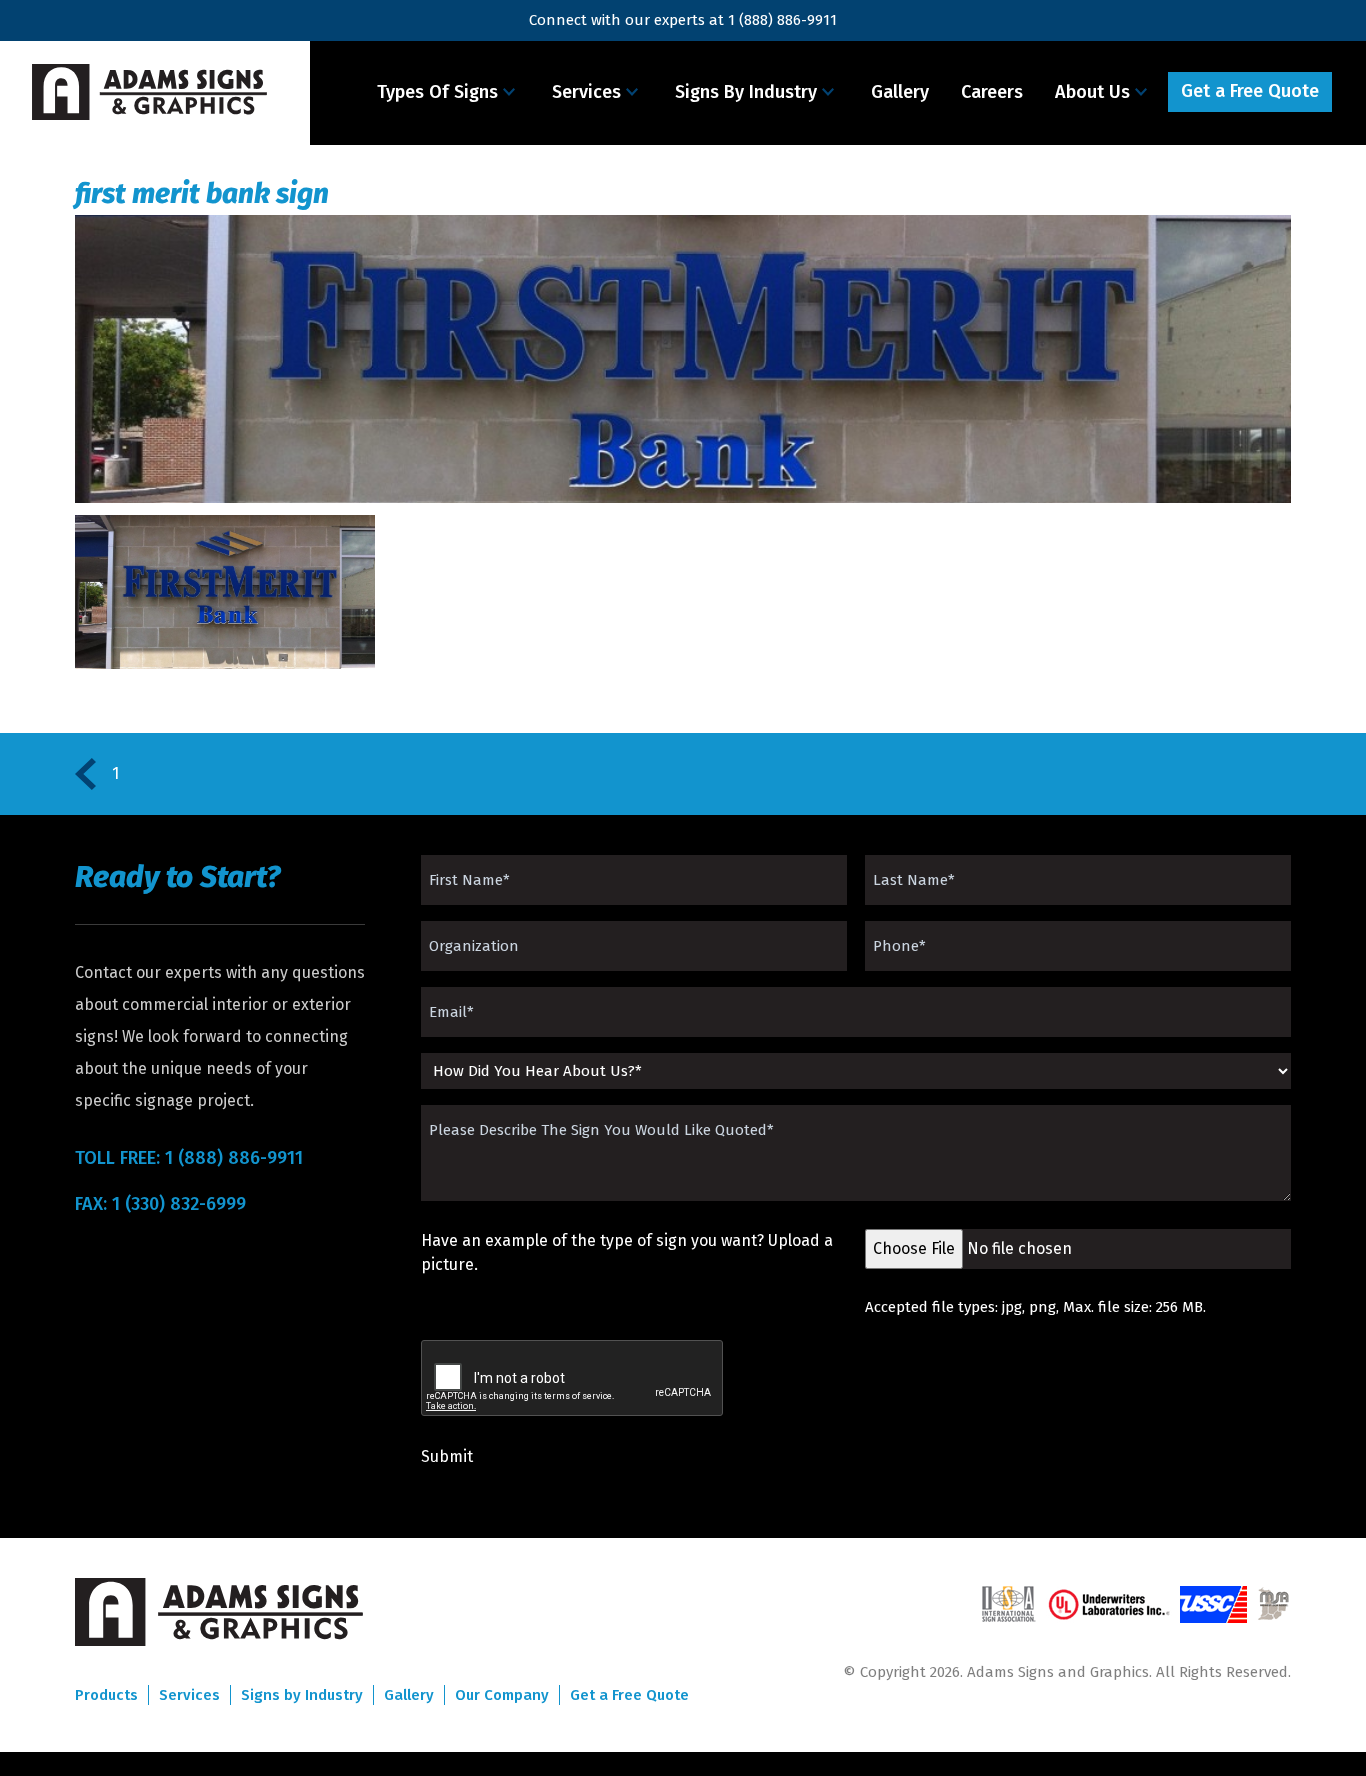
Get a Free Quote (1250, 91)
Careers (992, 92)
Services (586, 92)
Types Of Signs (437, 92)
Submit (447, 1456)
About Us (1092, 92)
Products (106, 1695)
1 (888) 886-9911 (782, 20)
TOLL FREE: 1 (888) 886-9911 (189, 1158)
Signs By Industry (746, 92)
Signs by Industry (302, 1695)
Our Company (502, 1695)
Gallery (900, 92)
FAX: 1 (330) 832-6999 (160, 1204)
